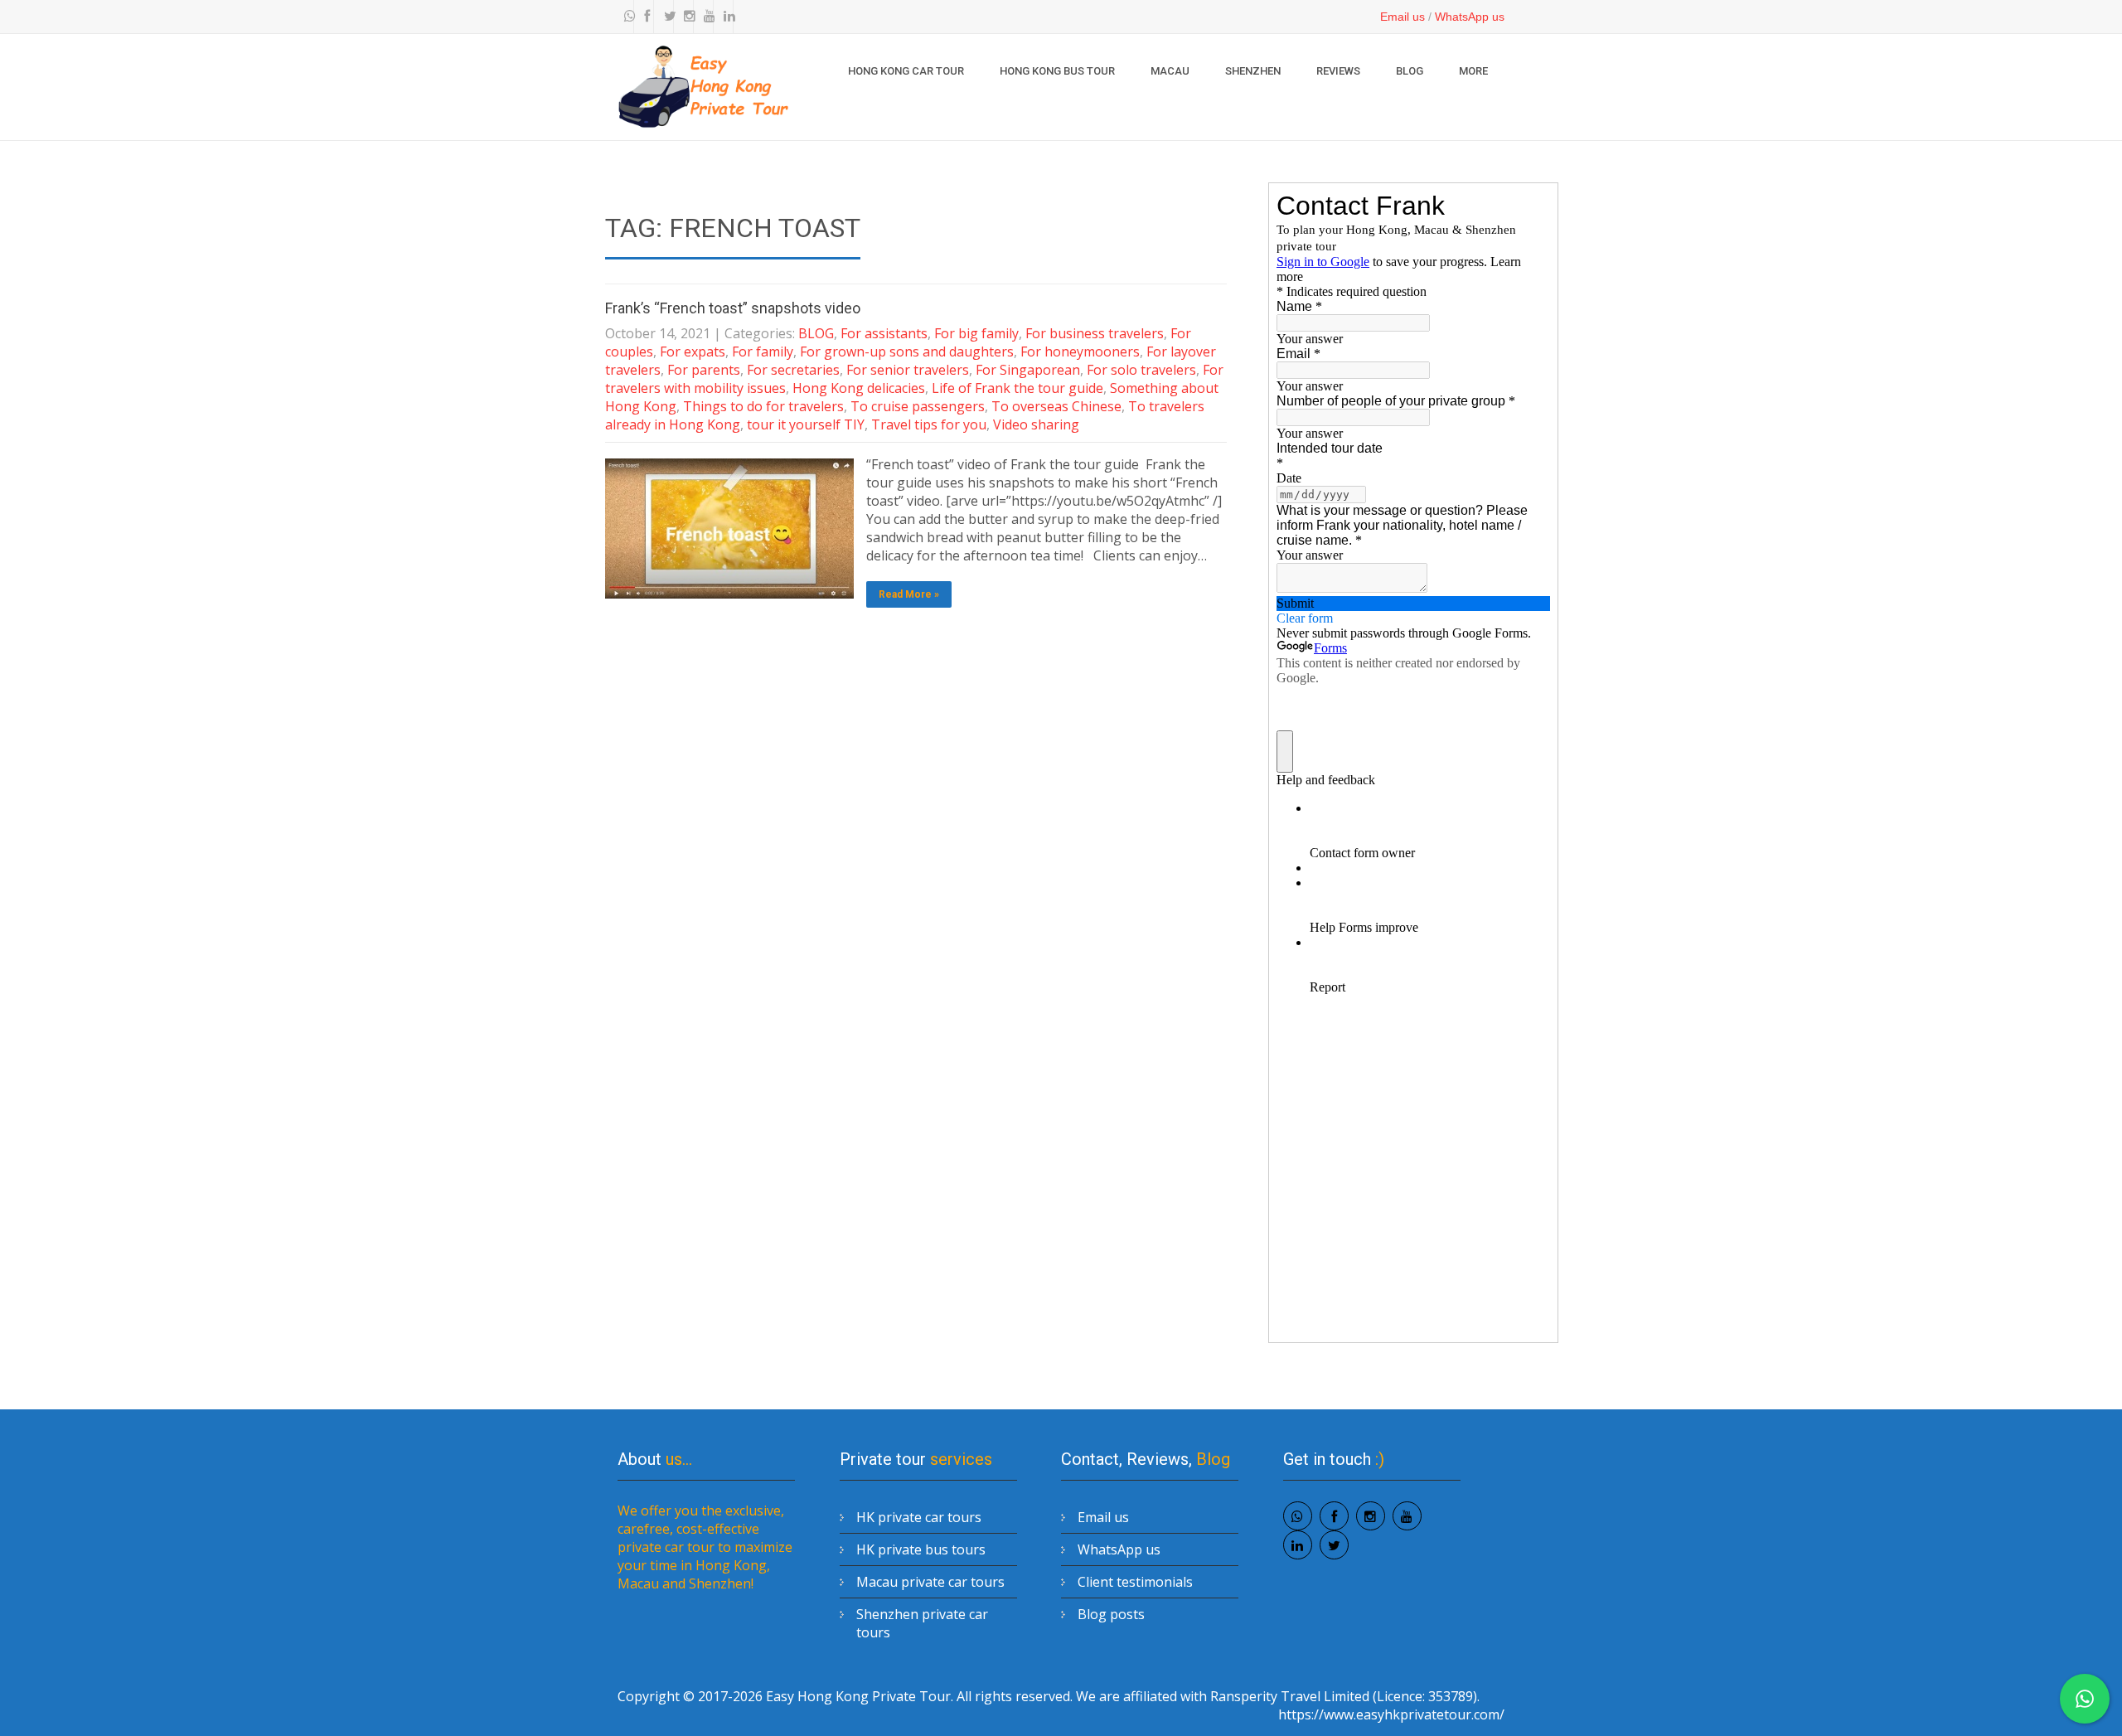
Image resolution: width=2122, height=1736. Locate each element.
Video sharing (1036, 424)
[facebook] (646, 17)
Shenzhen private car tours (922, 1623)
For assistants (884, 333)
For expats (693, 352)
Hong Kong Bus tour (1057, 71)
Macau (1170, 71)
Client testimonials (1135, 1582)
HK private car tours (919, 1517)
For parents (704, 370)
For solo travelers (1141, 370)
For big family (976, 333)
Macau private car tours (930, 1582)
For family (763, 352)
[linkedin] (725, 17)
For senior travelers (908, 370)
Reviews (1338, 71)
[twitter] (666, 17)
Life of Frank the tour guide (1017, 388)
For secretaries (793, 370)
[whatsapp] (626, 17)
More (1473, 71)
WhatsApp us (1470, 17)
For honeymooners (1080, 352)
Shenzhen (1253, 71)
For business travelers (1095, 333)
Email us (1403, 17)
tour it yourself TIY (806, 424)
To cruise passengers (918, 406)
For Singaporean (1028, 370)
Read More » (909, 594)
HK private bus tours (921, 1549)
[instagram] (686, 17)
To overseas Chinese (1056, 406)
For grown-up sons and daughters (907, 352)
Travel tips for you (929, 424)
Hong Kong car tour (906, 71)
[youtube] (705, 17)
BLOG (1410, 71)
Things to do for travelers (763, 406)
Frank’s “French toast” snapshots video (733, 308)
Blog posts (1111, 1614)
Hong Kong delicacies (859, 388)
